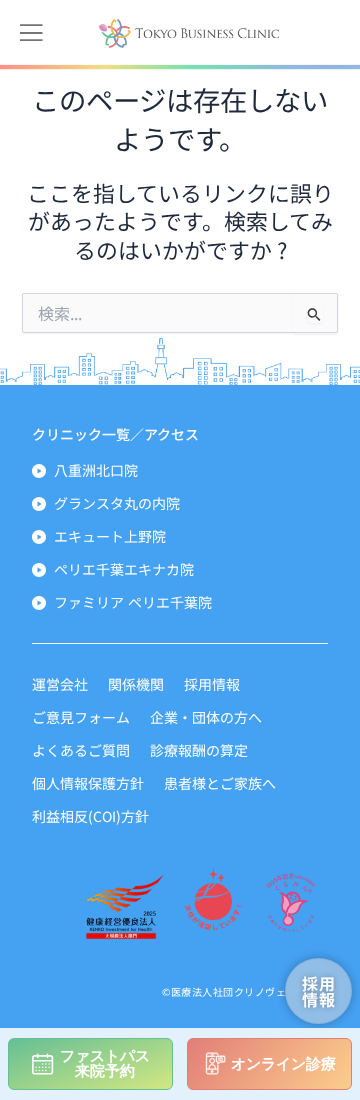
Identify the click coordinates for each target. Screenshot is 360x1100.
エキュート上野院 (110, 536)
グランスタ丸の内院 (117, 503)
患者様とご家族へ (220, 783)
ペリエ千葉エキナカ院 (124, 569)
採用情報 (212, 684)
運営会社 (60, 684)
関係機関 (136, 684)
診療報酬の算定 (199, 750)
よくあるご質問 (81, 750)
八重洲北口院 (96, 470)
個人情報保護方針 (88, 783)
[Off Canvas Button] (31, 33)
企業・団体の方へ (206, 717)
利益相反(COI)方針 (90, 816)
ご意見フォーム (81, 717)
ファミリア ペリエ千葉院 (133, 602)
